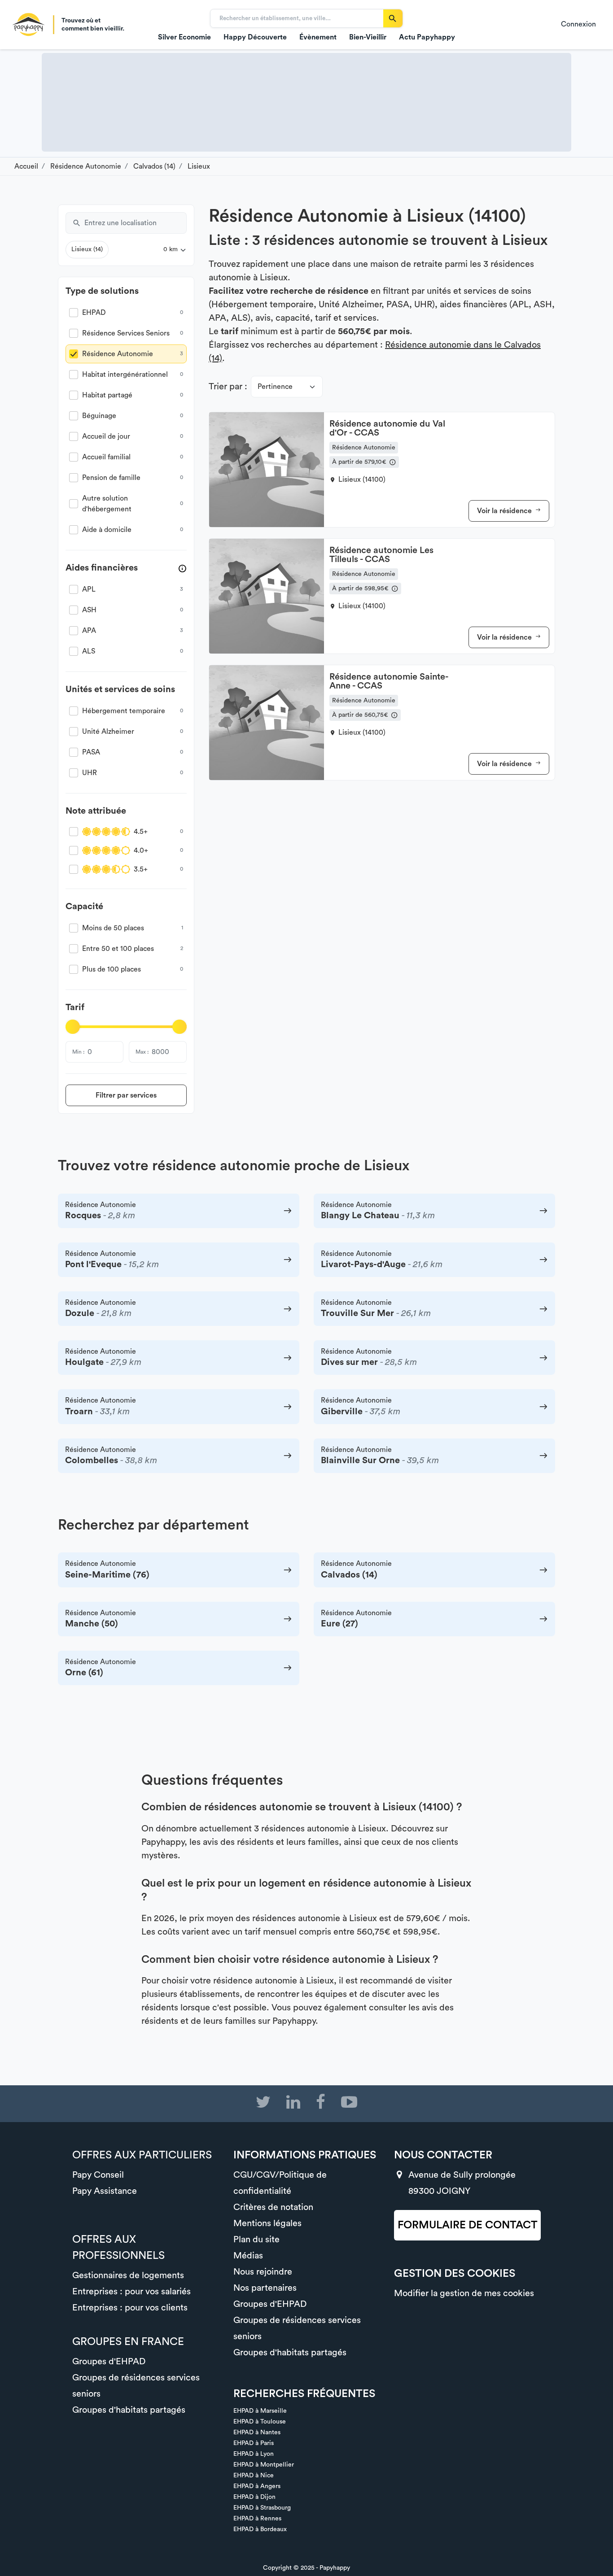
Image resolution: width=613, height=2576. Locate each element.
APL (89, 589)
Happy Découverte (255, 37)
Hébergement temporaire (124, 711)
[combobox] (136, 223)
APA (89, 631)
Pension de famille (111, 478)
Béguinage (99, 416)
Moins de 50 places (113, 928)
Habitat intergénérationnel (125, 375)
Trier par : (228, 387)
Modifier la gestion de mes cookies (464, 2293)
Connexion (578, 24)
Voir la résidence (505, 511)
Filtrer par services (126, 1095)
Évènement (318, 37)
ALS (89, 651)
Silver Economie (184, 37)
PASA (91, 752)
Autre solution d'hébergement (107, 504)
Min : (78, 1052)
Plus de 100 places (112, 969)
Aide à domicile (107, 530)
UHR (90, 773)
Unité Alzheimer (108, 732)
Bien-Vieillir (368, 37)
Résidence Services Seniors (126, 333)
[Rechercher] (393, 18)
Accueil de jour (106, 436)
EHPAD (94, 313)
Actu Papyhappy (427, 37)
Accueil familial (106, 457)
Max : (142, 1052)
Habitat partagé (107, 395)
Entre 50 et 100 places (118, 949)
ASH (89, 610)
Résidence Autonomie (118, 354)
